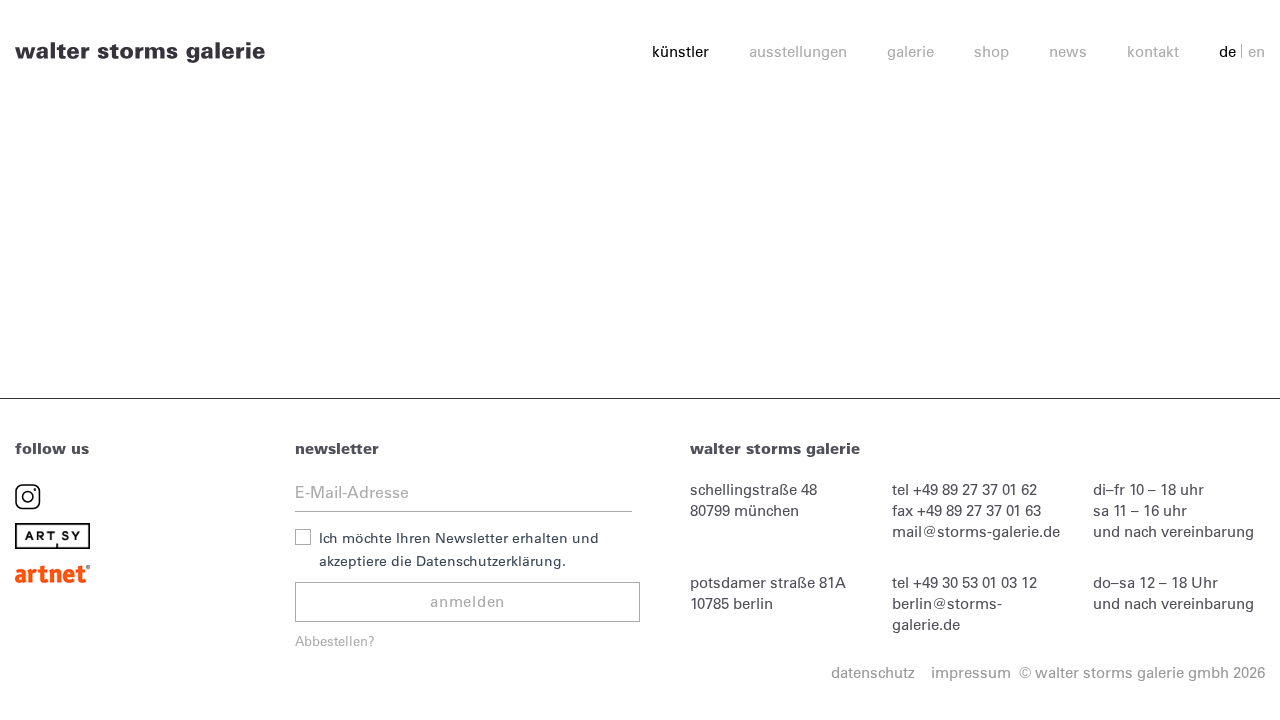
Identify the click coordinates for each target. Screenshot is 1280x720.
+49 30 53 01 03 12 (975, 582)
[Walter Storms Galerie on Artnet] (52, 572)
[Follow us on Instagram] (28, 495)
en (1256, 51)
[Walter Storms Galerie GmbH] (140, 51)
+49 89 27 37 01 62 (975, 489)
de (1227, 51)
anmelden (467, 601)
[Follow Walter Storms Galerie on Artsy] (52, 534)
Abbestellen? (335, 640)
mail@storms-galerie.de (976, 531)
